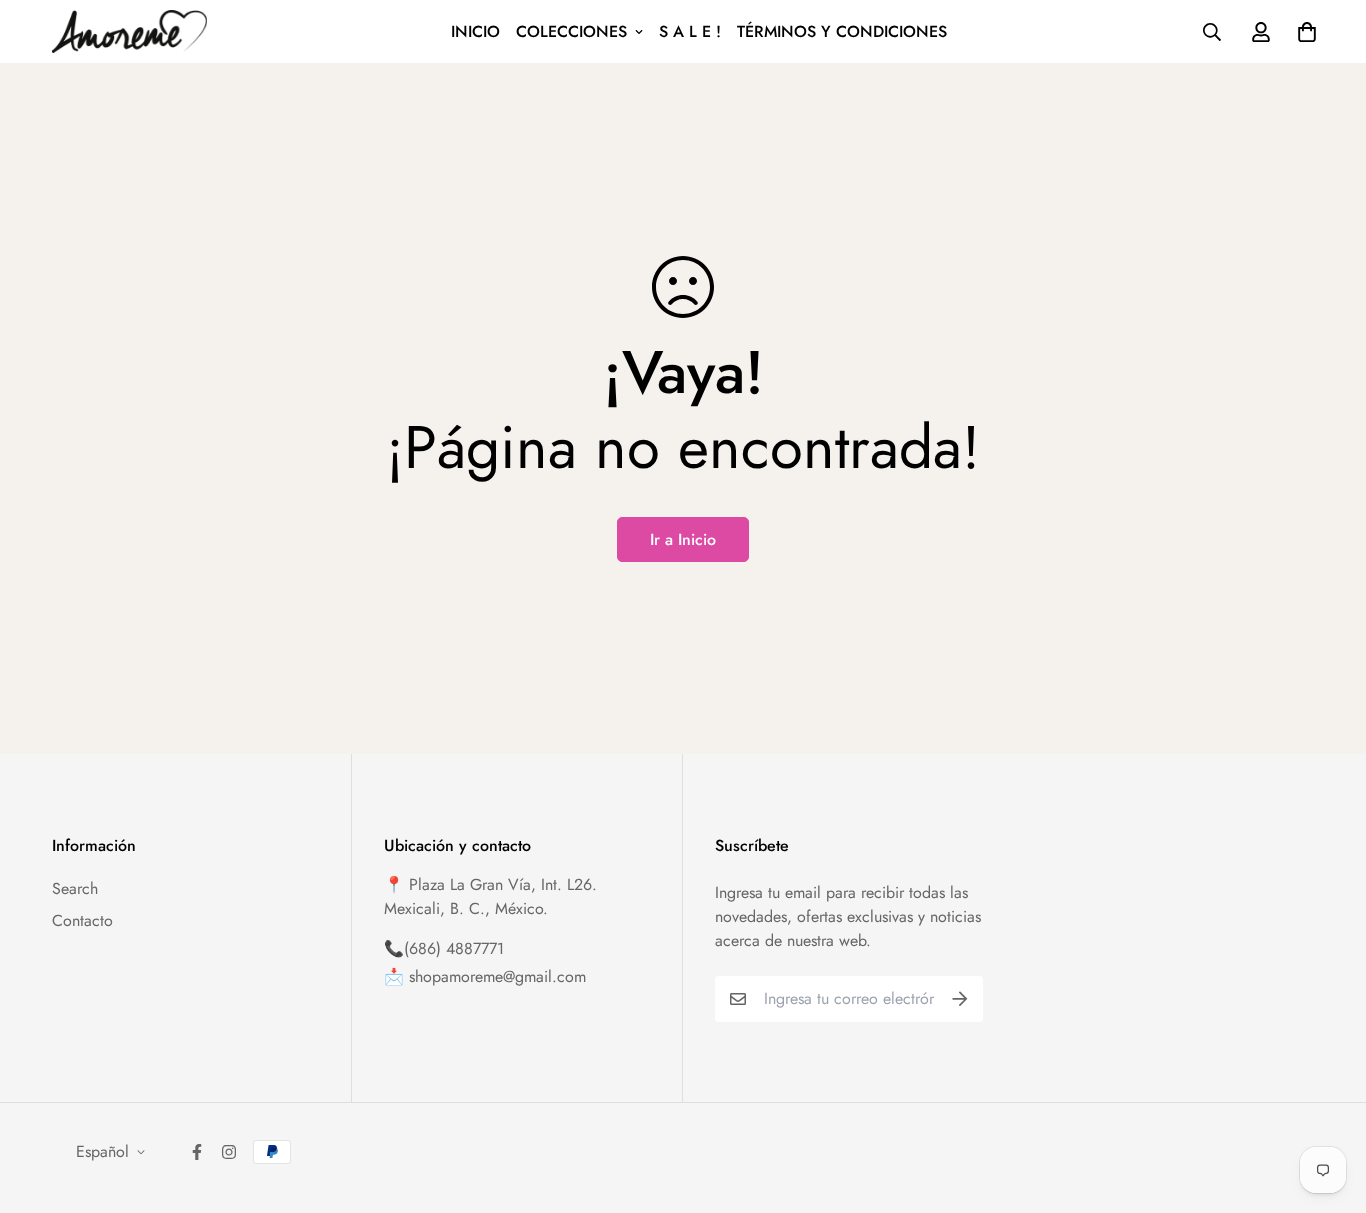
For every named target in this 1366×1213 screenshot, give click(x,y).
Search (75, 888)
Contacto (82, 920)
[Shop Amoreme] (129, 31)
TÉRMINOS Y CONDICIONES (842, 31)
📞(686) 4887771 (444, 948)
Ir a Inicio (683, 539)
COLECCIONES (571, 31)
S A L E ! (690, 31)
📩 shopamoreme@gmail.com (485, 976)
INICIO (475, 31)
